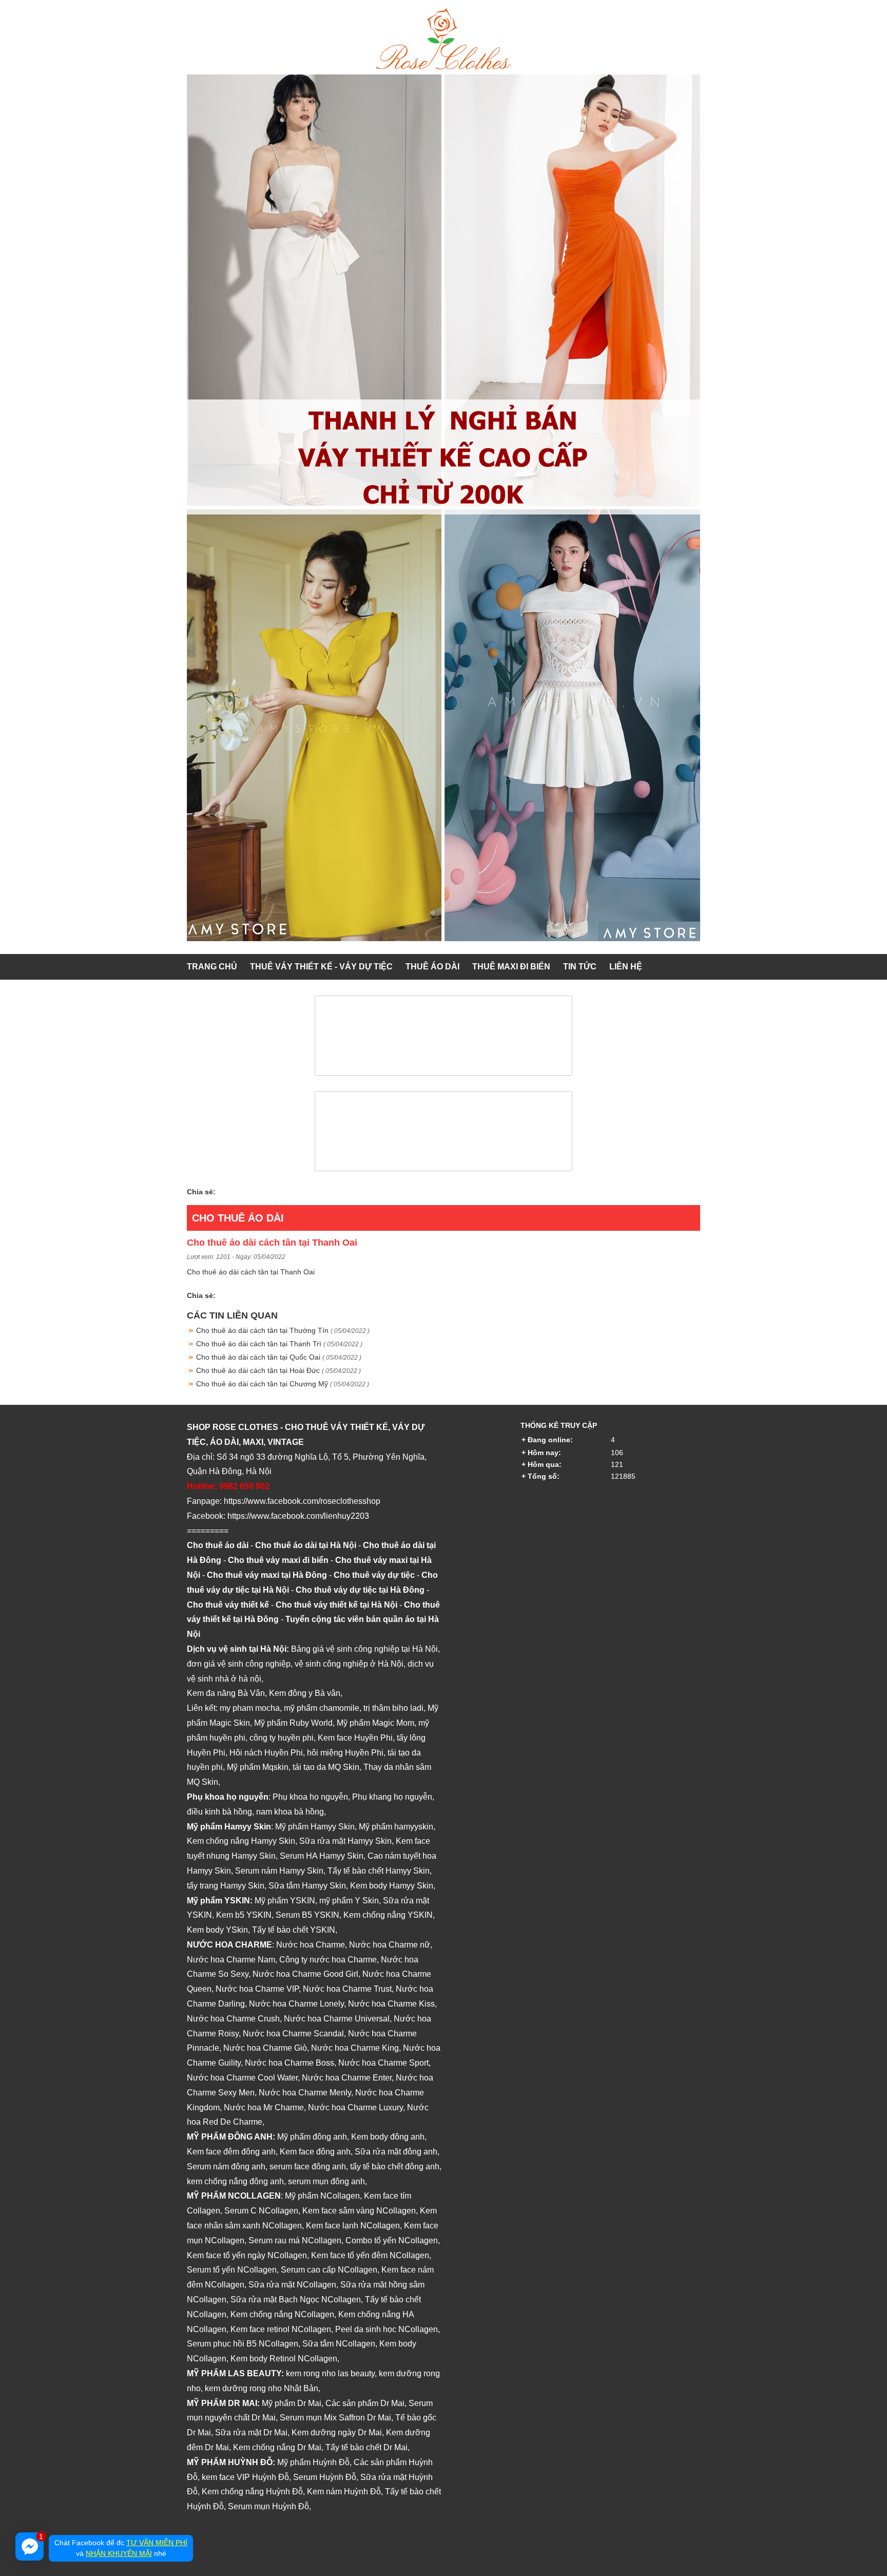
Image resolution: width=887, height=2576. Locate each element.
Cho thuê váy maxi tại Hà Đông (267, 1575)
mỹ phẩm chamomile (322, 1708)
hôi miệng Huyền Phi (345, 1753)
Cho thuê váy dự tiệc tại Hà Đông (360, 1590)
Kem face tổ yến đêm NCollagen (370, 2255)
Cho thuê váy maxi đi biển (278, 1560)
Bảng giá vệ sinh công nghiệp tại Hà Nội (364, 1649)
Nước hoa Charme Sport (383, 2063)
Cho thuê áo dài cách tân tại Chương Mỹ (283, 1384)
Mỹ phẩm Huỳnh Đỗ (313, 2462)
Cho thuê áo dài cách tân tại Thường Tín (283, 1330)
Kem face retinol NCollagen (281, 2329)
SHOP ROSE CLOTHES (233, 1427)
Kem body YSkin (217, 1930)
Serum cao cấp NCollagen (329, 2270)
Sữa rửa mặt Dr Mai (251, 2432)
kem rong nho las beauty (330, 2373)
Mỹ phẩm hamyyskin (396, 1827)
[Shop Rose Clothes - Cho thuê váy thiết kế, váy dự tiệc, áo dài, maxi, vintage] (444, 67)
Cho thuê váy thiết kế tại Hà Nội (336, 1605)
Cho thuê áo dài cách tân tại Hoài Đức (278, 1370)
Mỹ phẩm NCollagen (322, 2196)
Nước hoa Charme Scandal (293, 2034)
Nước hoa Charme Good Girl (305, 1974)
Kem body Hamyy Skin (392, 1886)
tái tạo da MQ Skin (326, 1767)
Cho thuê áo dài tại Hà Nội (306, 1545)
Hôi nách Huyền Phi (266, 1753)
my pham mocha (250, 1708)
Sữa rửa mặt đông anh (396, 2152)
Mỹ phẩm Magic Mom (375, 1723)
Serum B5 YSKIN (307, 1915)
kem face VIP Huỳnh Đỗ (245, 2477)
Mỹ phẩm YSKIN (285, 1901)
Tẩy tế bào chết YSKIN (294, 1930)
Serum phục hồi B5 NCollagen (243, 2344)
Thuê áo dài (432, 967)
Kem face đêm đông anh (231, 2152)
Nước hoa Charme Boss (290, 2063)
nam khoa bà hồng (290, 1812)
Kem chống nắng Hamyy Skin (241, 1841)
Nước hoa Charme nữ (390, 1945)
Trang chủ (212, 967)
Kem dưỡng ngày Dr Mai (337, 2432)
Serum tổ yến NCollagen (232, 2270)
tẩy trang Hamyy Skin (226, 1886)
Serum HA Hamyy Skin (322, 1856)
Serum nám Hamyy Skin (279, 1871)
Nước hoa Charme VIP (257, 1989)
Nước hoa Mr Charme (264, 2107)
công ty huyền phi (282, 1738)
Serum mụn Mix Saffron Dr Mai (335, 2418)
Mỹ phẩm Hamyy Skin (315, 1827)
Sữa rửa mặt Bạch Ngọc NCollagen (296, 2300)
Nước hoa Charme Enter (347, 2078)
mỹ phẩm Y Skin (349, 1901)
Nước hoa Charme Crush (233, 2019)
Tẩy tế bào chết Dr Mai (367, 2447)
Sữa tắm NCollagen (339, 2344)
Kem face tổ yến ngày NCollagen (247, 2255)
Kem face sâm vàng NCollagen (359, 2211)
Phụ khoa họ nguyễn (310, 1797)
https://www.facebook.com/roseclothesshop (302, 1501)
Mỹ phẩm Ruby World (293, 1723)
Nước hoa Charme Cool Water (242, 2078)
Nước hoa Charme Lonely (296, 2004)
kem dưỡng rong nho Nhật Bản (262, 2388)
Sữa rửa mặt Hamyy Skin (345, 1841)
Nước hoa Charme (311, 1945)
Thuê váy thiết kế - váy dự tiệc (321, 967)
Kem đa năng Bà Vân (226, 1693)
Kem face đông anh (315, 2152)
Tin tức (580, 967)
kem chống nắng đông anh (235, 2181)
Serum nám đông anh (226, 2167)
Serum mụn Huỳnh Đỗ (268, 2506)
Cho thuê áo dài (238, 1218)
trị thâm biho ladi (393, 1708)
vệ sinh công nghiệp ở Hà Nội (349, 1664)
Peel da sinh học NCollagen (387, 2329)
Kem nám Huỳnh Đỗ (344, 2492)
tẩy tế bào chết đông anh (395, 2167)
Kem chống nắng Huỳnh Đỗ (252, 2492)
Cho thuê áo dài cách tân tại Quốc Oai (279, 1357)
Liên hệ (626, 967)
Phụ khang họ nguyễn (392, 1797)
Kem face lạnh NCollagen (353, 2226)
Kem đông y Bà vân (305, 1693)
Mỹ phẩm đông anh (312, 2137)
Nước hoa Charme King (355, 2048)
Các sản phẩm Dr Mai (365, 2403)
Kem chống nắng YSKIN (388, 1915)
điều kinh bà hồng (219, 1812)
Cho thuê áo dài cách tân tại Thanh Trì (279, 1344)
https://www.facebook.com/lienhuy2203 (298, 1516)
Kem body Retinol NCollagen (284, 2359)
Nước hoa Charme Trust (347, 1989)
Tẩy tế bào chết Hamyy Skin (379, 1871)
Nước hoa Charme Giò (265, 2048)
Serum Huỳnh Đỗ (325, 2477)
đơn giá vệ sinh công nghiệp (239, 1664)
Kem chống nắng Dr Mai (277, 2447)
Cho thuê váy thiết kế (228, 1605)
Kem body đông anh (388, 2137)
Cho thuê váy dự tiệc (374, 1575)
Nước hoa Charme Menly (305, 2093)
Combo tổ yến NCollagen (392, 2240)
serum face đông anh (308, 2167)
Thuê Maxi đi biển (511, 967)
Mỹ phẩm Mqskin (258, 1767)
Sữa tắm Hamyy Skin (307, 1886)
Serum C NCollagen (261, 2211)
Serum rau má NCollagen (295, 2240)
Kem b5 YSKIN (244, 1915)
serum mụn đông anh (326, 2181)
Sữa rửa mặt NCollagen (292, 2285)
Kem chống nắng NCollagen (282, 2314)
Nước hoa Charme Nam (231, 1960)
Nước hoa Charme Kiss (391, 2004)
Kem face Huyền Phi (355, 1738)
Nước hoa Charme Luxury (355, 2107)
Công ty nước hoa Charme (328, 1960)
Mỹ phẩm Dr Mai (292, 2403)
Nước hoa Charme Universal (337, 2019)
